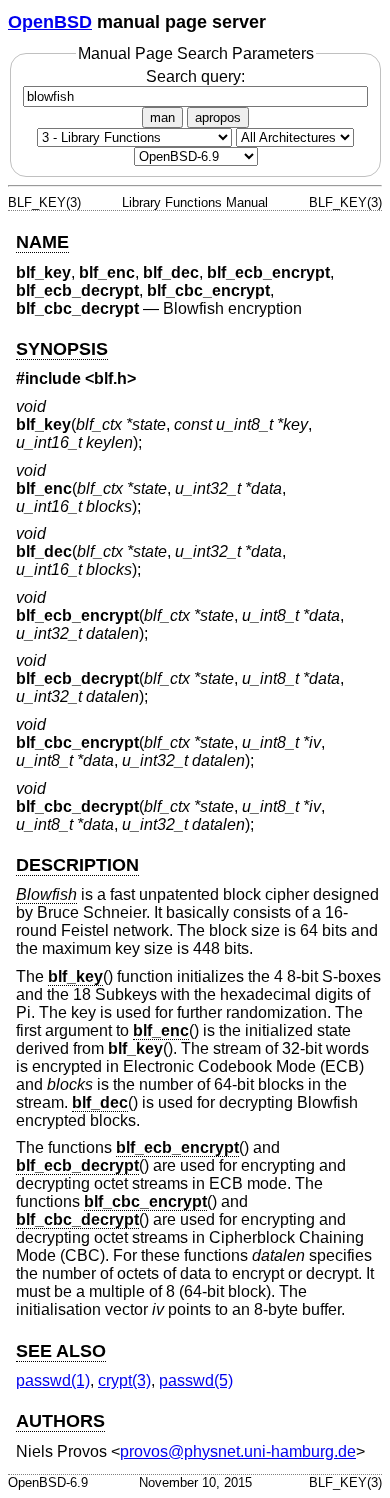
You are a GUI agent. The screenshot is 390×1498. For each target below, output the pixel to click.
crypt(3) (124, 1380)
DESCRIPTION (77, 865)
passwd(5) (196, 1380)
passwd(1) (53, 1380)
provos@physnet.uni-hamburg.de (238, 1451)
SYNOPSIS (62, 349)
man (162, 117)
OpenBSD (50, 22)
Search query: (195, 76)
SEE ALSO (61, 1351)
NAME (42, 242)
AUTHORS (60, 1421)
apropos (218, 117)
